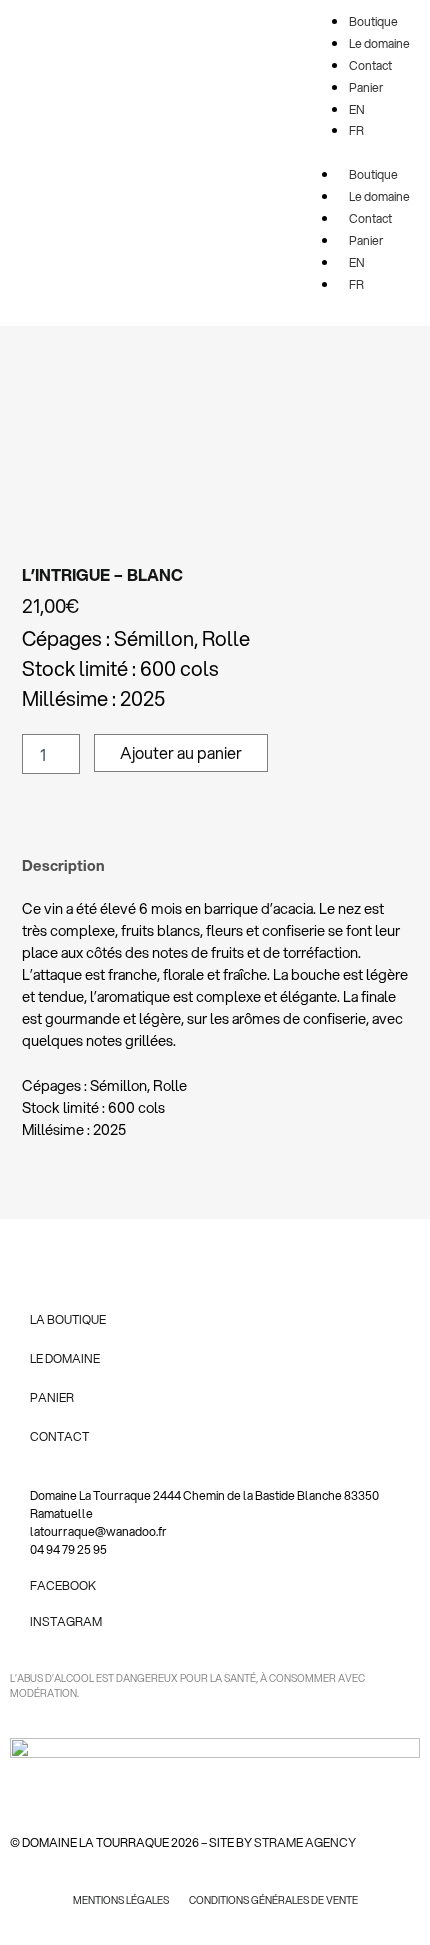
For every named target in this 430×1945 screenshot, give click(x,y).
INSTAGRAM (66, 1621)
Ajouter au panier (181, 752)
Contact (370, 218)
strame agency (305, 1842)
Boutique (373, 174)
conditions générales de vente (273, 1900)
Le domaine (379, 196)
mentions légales (121, 1900)
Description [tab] (63, 865)
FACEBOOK (63, 1585)
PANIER (52, 1397)
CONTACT (59, 1436)
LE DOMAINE (65, 1358)
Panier (366, 240)
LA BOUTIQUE (68, 1319)
